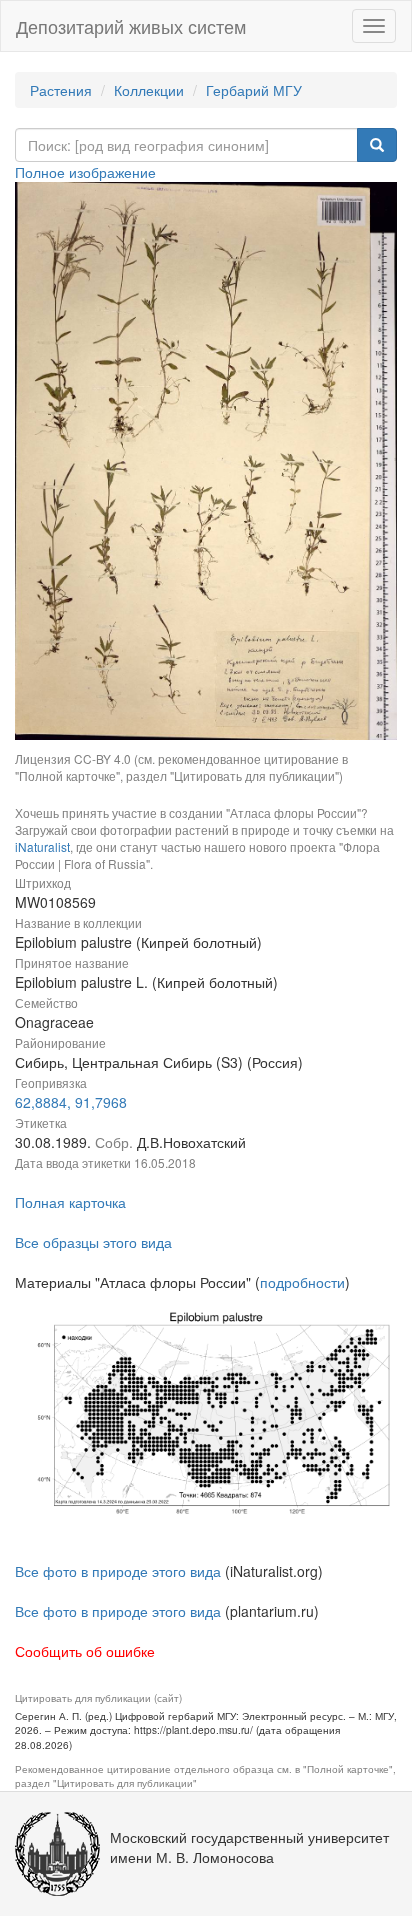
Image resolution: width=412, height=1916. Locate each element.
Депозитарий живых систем (131, 26)
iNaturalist (42, 846)
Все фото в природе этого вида (118, 1571)
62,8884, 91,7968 (71, 1102)
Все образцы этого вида (93, 1242)
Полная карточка (70, 1202)
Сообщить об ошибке (85, 1651)
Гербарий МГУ (254, 90)
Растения (61, 90)
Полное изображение (85, 172)
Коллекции (149, 90)
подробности (302, 1282)
